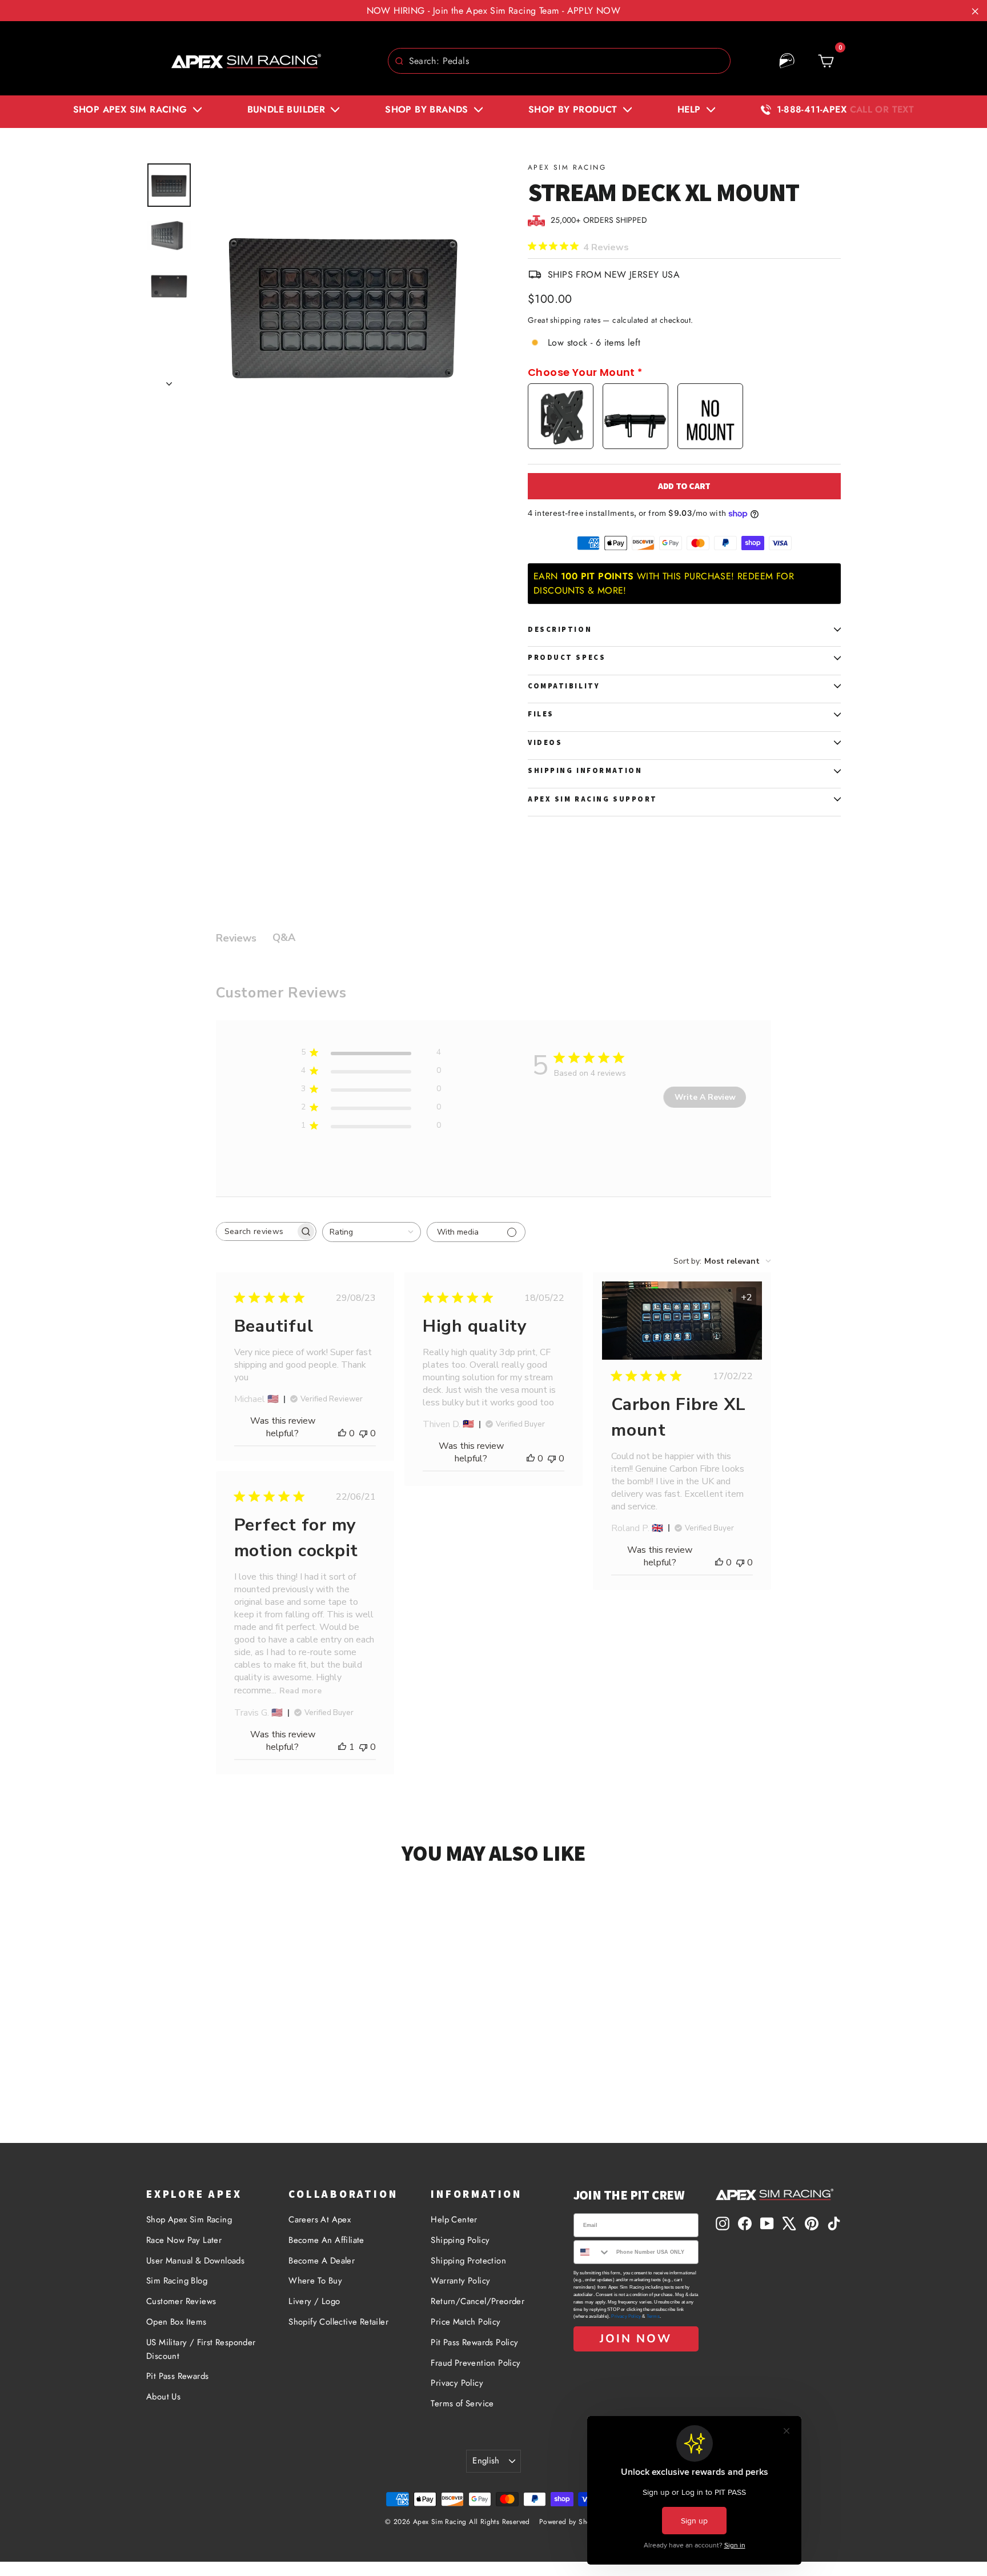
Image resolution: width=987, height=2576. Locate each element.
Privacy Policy (457, 2383)
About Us (163, 2397)
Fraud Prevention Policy (476, 2363)
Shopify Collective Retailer (338, 2322)
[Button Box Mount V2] (635, 416)
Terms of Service (462, 2403)
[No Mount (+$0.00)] (710, 416)
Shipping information (585, 770)
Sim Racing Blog (177, 2281)
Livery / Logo (314, 2301)
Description (560, 629)
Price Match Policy (466, 2322)
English (486, 2461)
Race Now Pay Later (184, 2240)
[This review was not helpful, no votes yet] (363, 1433)
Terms (653, 2316)
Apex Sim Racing (567, 167)
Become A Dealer (322, 2261)
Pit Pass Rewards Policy (474, 2342)
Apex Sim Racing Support (593, 799)
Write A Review (705, 1097)
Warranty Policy (460, 2281)
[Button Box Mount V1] (561, 416)
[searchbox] (256, 1231)
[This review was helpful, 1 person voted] (342, 1747)
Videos (545, 742)
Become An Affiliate (326, 2240)
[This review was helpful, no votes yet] (342, 1433)
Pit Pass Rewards (177, 2376)
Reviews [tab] (236, 938)
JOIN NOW (636, 2339)
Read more (300, 1691)
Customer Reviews (181, 2301)
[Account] (787, 61)
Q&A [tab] (284, 938)
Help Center (454, 2220)
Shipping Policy (460, 2240)
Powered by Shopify (571, 2522)
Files (541, 714)
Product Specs (567, 657)
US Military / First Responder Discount (201, 2349)
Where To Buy (315, 2281)
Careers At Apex (320, 2220)
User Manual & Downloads (195, 2261)
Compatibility (564, 686)
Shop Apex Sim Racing (189, 2220)
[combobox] (559, 61)
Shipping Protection (468, 2261)
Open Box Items (176, 2322)
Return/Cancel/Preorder (478, 2301)
